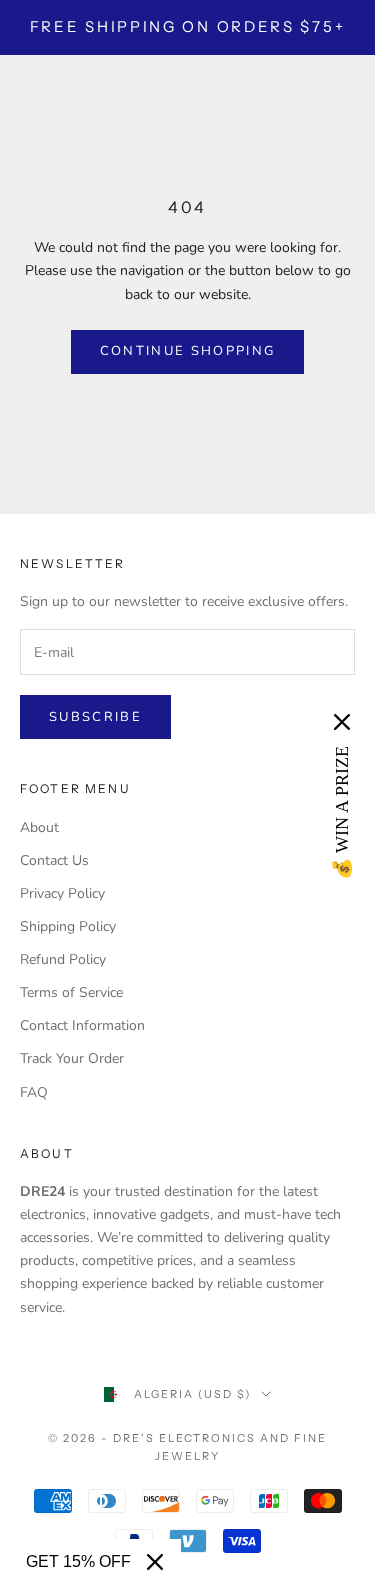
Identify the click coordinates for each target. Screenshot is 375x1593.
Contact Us (54, 860)
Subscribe (95, 717)
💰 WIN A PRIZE (342, 813)
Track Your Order (72, 1058)
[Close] (155, 1562)
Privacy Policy (62, 893)
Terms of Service (71, 992)
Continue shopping (188, 351)
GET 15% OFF (78, 1561)
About (39, 827)
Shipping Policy (68, 926)
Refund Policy (63, 959)
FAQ (34, 1092)
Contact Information (82, 1025)
